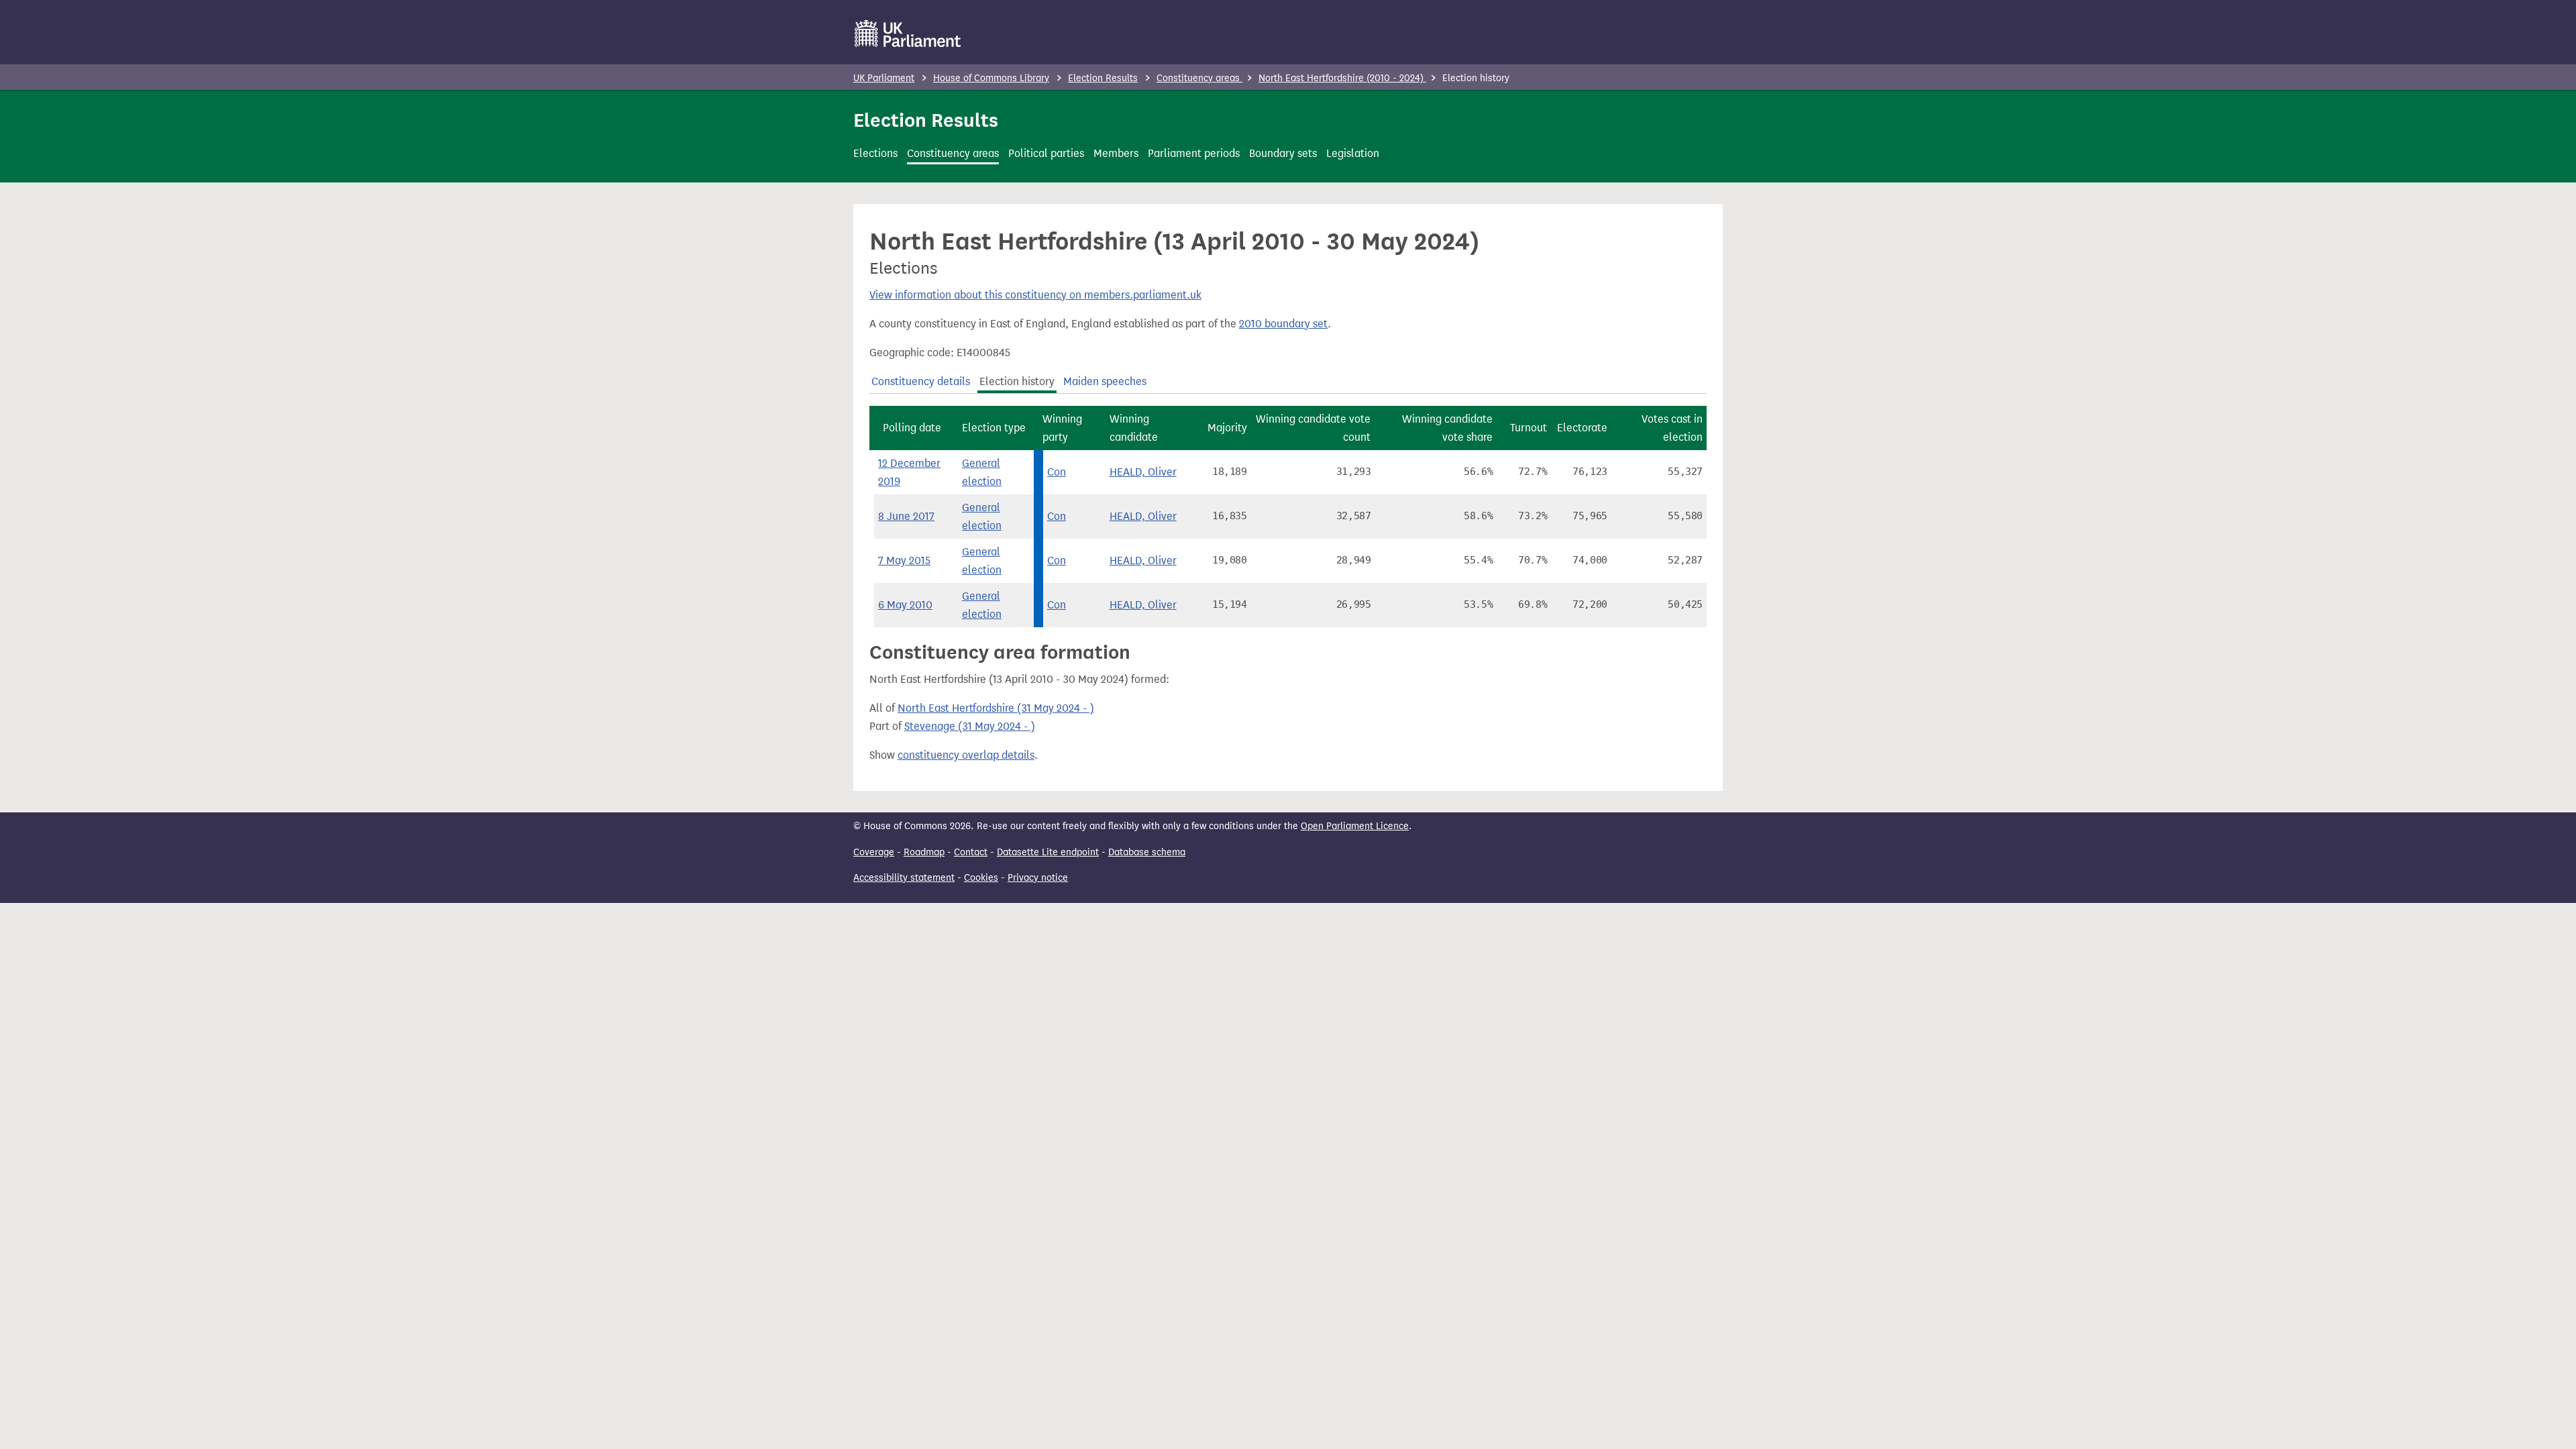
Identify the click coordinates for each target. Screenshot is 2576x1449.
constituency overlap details (966, 755)
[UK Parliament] (908, 34)
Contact (971, 852)
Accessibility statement (904, 878)
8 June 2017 (906, 516)
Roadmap (924, 852)
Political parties (1046, 153)
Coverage (874, 852)
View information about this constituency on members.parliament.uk (1035, 295)
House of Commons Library (991, 78)
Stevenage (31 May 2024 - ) (970, 726)
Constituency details (921, 381)
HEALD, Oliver (1143, 472)
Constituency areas (1199, 78)
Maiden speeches (1105, 381)
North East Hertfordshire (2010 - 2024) (1342, 78)
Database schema (1147, 852)
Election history (1017, 381)
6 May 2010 (905, 605)
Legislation (1353, 153)
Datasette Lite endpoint (1048, 852)
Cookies (981, 878)
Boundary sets (1283, 153)
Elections (875, 153)
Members (1116, 153)
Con (1057, 472)
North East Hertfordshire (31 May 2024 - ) (996, 708)
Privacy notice (1038, 878)
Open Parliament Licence (1355, 826)
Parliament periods (1194, 153)
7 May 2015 (904, 560)
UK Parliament (884, 78)
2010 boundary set (1283, 324)
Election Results (1103, 78)
